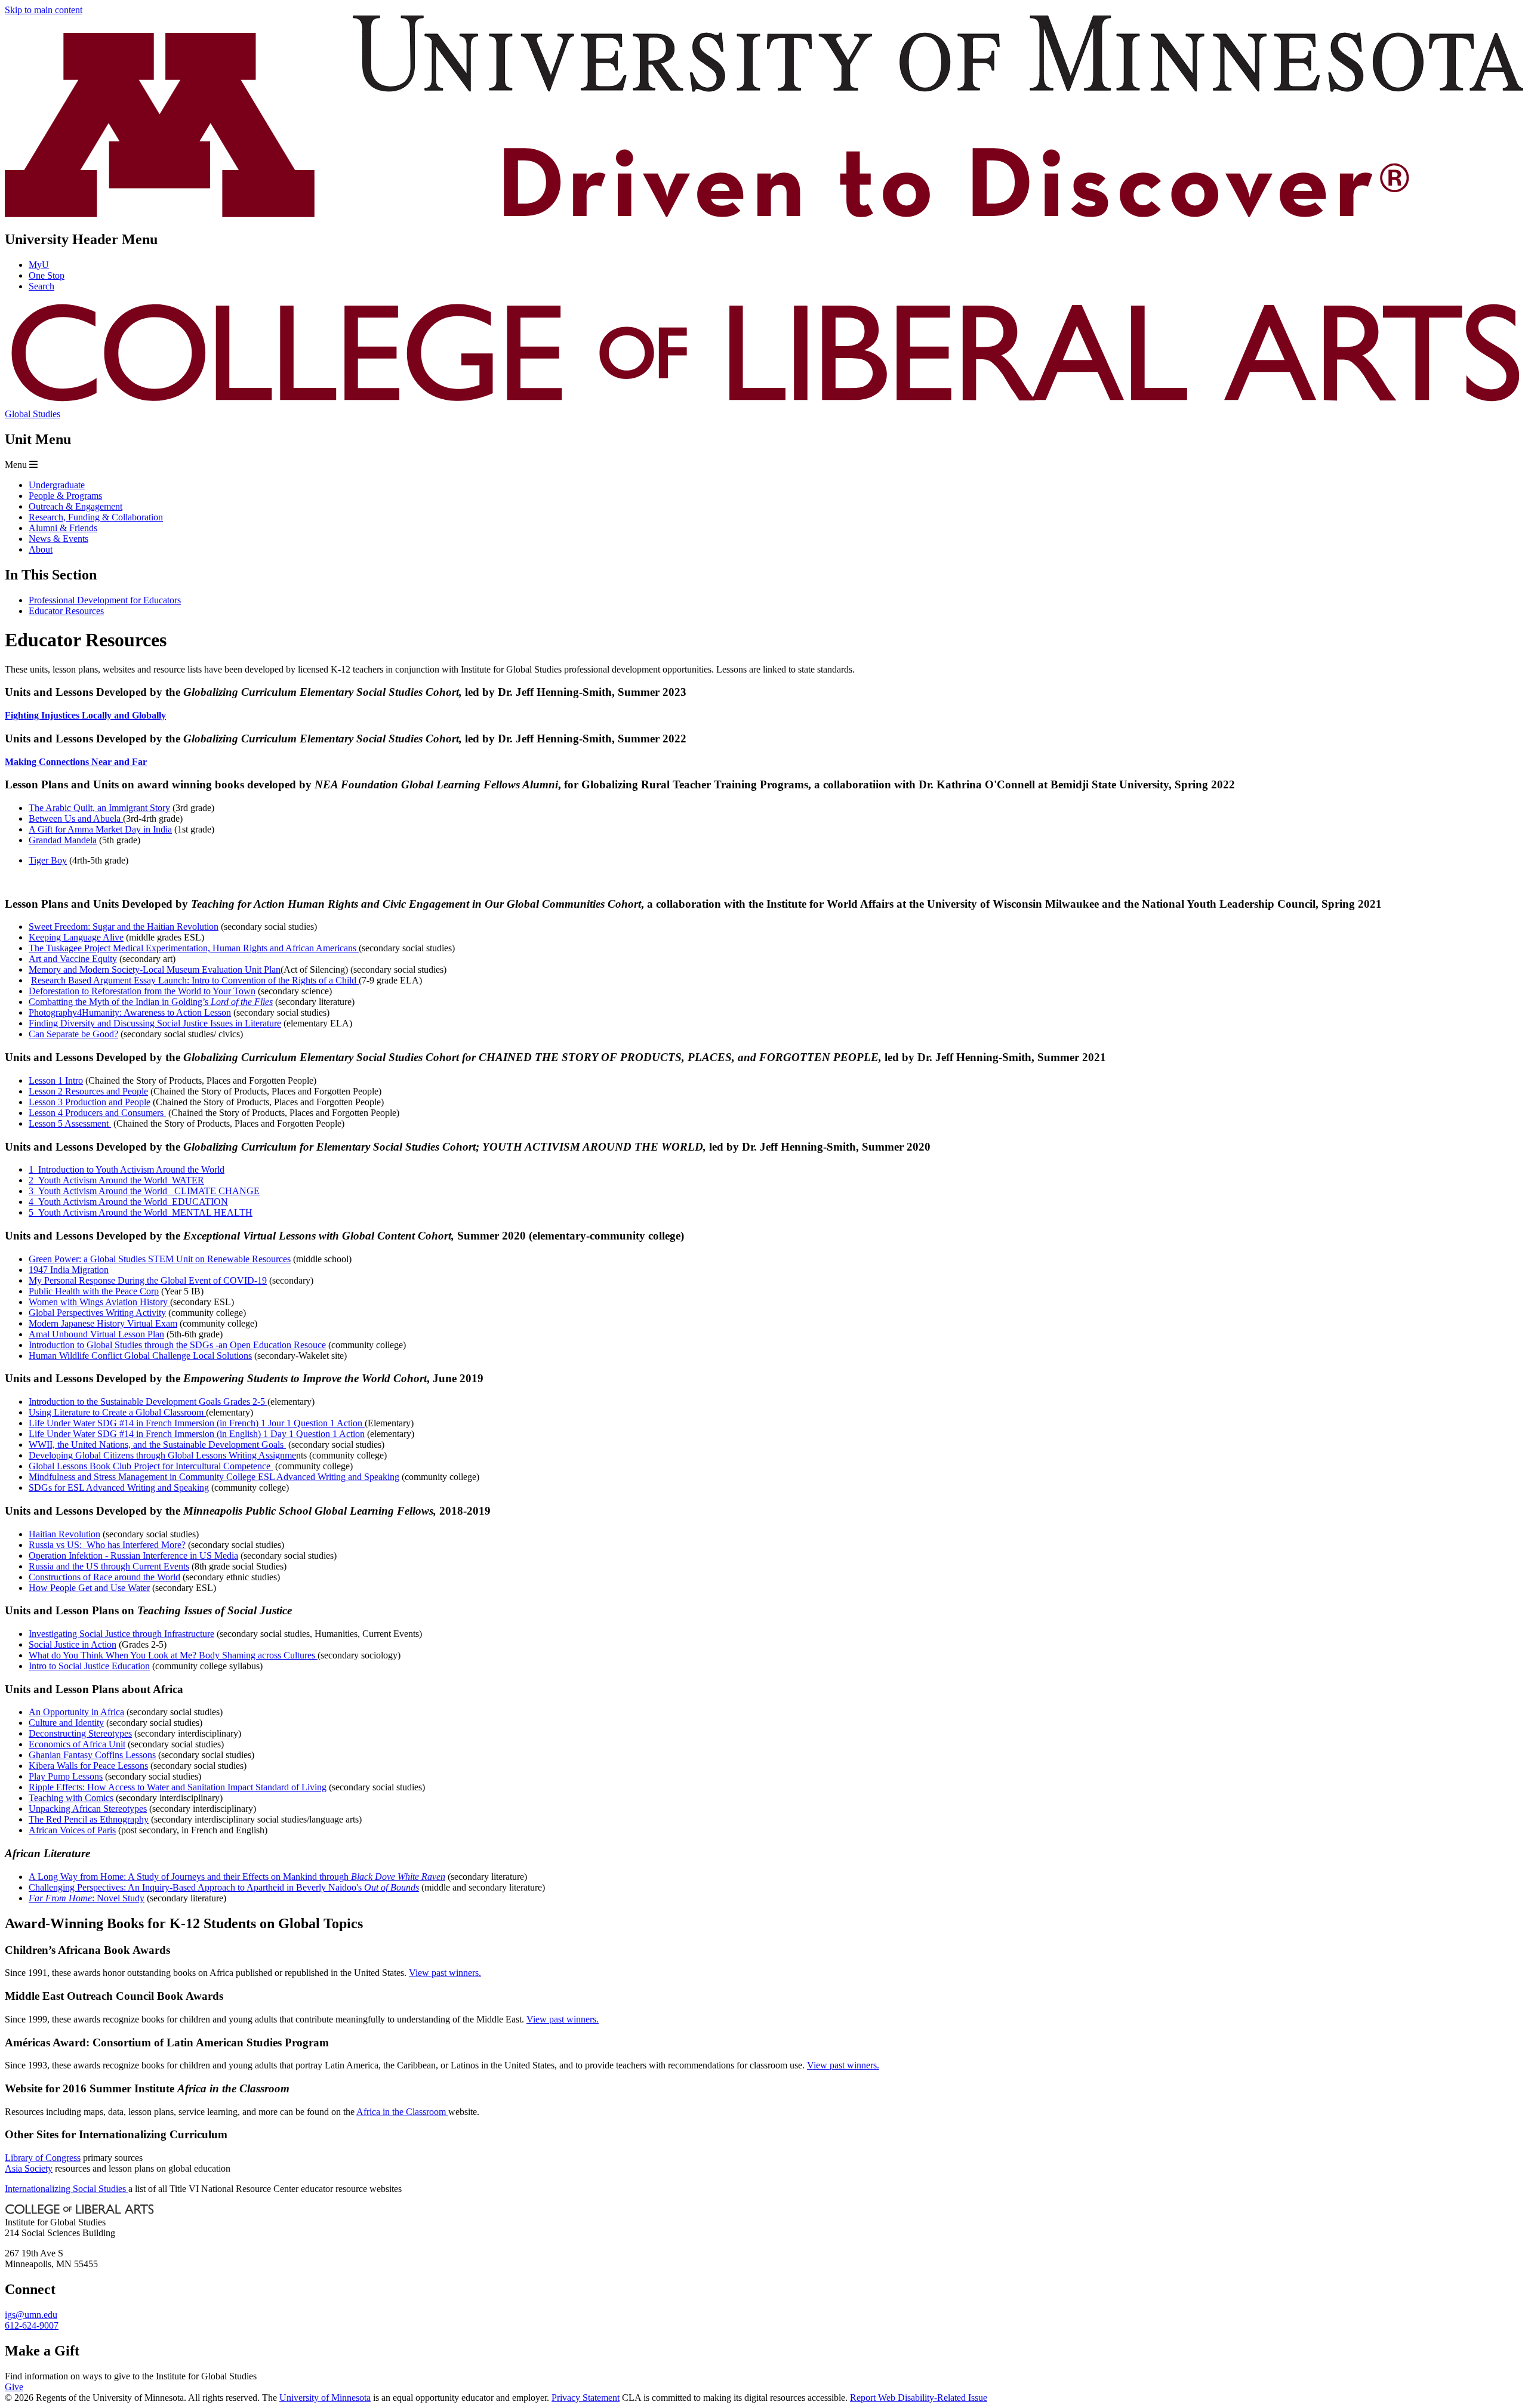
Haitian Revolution (64, 1534)
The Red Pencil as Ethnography (89, 1819)
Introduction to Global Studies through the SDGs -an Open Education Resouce (177, 1345)
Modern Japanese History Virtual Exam (103, 1323)
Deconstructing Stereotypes (80, 1733)
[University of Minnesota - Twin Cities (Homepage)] (764, 214)
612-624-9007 (32, 2325)
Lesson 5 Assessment (70, 1123)
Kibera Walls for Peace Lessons (88, 1766)
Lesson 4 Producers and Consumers (97, 1113)
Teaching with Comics (71, 1798)
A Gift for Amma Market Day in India (100, 829)
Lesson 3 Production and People (90, 1102)
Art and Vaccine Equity (73, 959)
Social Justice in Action (73, 1644)
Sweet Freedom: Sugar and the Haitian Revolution (124, 926)
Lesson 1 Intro (56, 1080)
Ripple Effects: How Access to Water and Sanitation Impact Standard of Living (178, 1787)
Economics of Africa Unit (77, 1744)
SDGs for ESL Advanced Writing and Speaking (119, 1487)
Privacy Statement (586, 2398)
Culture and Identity (66, 1723)
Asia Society (29, 2168)
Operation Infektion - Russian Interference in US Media (133, 1556)
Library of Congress (43, 2158)
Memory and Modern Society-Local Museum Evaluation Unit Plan (155, 969)
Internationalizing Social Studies (67, 2189)
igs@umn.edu (31, 2315)
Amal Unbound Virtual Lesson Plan (96, 1334)
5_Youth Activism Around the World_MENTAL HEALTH (141, 1212)
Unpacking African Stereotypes (88, 1809)
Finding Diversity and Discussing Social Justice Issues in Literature (155, 1023)
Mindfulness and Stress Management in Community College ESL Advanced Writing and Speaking (214, 1477)
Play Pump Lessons (66, 1776)
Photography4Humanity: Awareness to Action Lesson (130, 1012)
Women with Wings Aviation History (99, 1302)
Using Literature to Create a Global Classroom (117, 1412)
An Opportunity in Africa (76, 1712)
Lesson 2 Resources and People (88, 1091)
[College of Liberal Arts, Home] (764, 403)
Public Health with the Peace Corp (94, 1291)
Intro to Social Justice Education (89, 1666)
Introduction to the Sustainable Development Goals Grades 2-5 (148, 1402)
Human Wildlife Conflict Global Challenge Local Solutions (140, 1356)
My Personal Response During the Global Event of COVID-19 (148, 1280)
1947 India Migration (69, 1270)
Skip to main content (44, 10)
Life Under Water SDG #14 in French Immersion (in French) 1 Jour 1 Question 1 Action (197, 1423)
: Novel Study (87, 1898)
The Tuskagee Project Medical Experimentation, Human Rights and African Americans (194, 948)
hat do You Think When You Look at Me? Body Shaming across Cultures (178, 1655)
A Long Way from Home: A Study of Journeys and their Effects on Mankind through (237, 1877)
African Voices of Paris (72, 1830)
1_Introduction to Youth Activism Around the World (127, 1169)
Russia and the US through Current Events (109, 1566)
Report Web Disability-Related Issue (919, 2398)
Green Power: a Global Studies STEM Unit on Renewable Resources (160, 1259)
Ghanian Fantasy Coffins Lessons (92, 1755)
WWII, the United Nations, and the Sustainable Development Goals (157, 1445)
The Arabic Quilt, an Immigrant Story (99, 808)
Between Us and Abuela (76, 818)
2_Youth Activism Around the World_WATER (116, 1180)
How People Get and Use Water (89, 1588)
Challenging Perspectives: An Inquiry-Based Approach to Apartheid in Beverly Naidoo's (224, 1887)
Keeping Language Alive (76, 937)
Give (14, 2387)
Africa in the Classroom (402, 2112)
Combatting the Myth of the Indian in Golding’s (151, 1002)
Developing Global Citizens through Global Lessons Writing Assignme (162, 1455)
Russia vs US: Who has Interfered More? (107, 1545)
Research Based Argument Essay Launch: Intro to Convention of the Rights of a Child (195, 980)
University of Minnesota (325, 2398)
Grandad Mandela (63, 840)
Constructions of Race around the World (104, 1577)
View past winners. (445, 1973)
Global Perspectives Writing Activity (97, 1313)
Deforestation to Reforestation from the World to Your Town (142, 991)
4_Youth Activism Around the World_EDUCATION (128, 1202)
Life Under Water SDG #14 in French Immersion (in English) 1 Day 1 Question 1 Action (197, 1434)
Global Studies (33, 414)
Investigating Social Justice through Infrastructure (121, 1634)
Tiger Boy (48, 860)
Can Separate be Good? (73, 1034)
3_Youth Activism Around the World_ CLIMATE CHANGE (144, 1191)
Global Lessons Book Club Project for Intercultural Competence (151, 1466)
